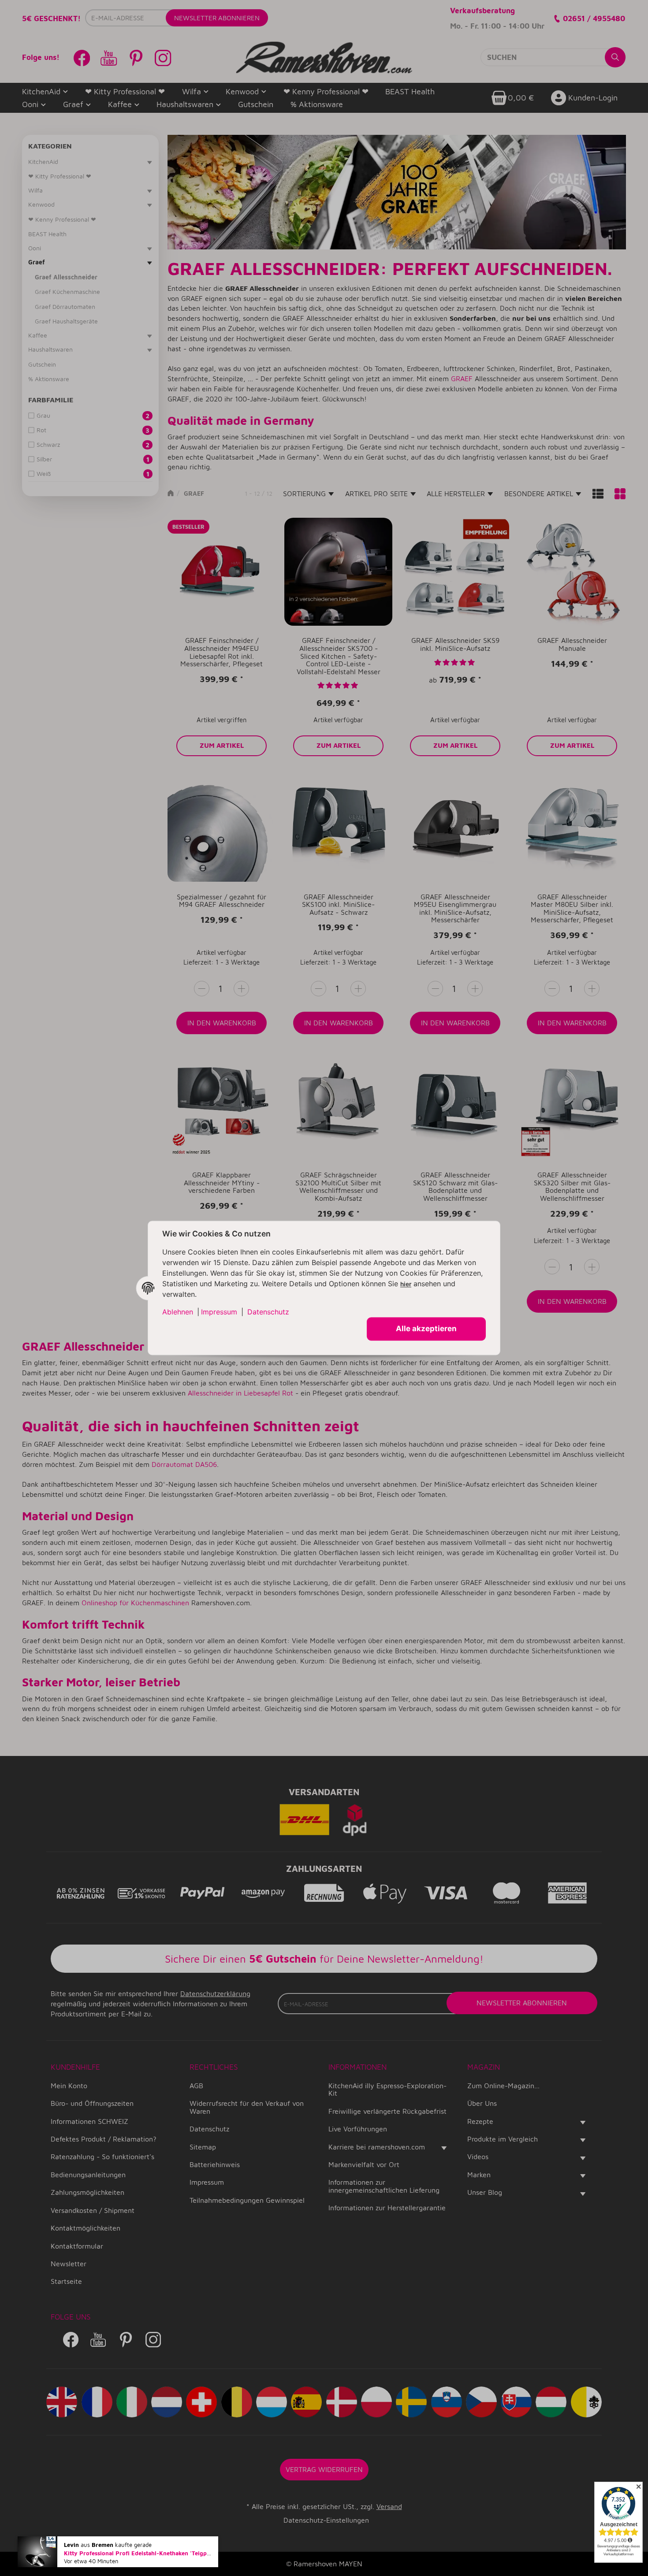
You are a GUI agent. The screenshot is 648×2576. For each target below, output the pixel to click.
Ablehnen (178, 1312)
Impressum (219, 1312)
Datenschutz (268, 1312)
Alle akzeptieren (426, 1329)
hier (406, 1284)
